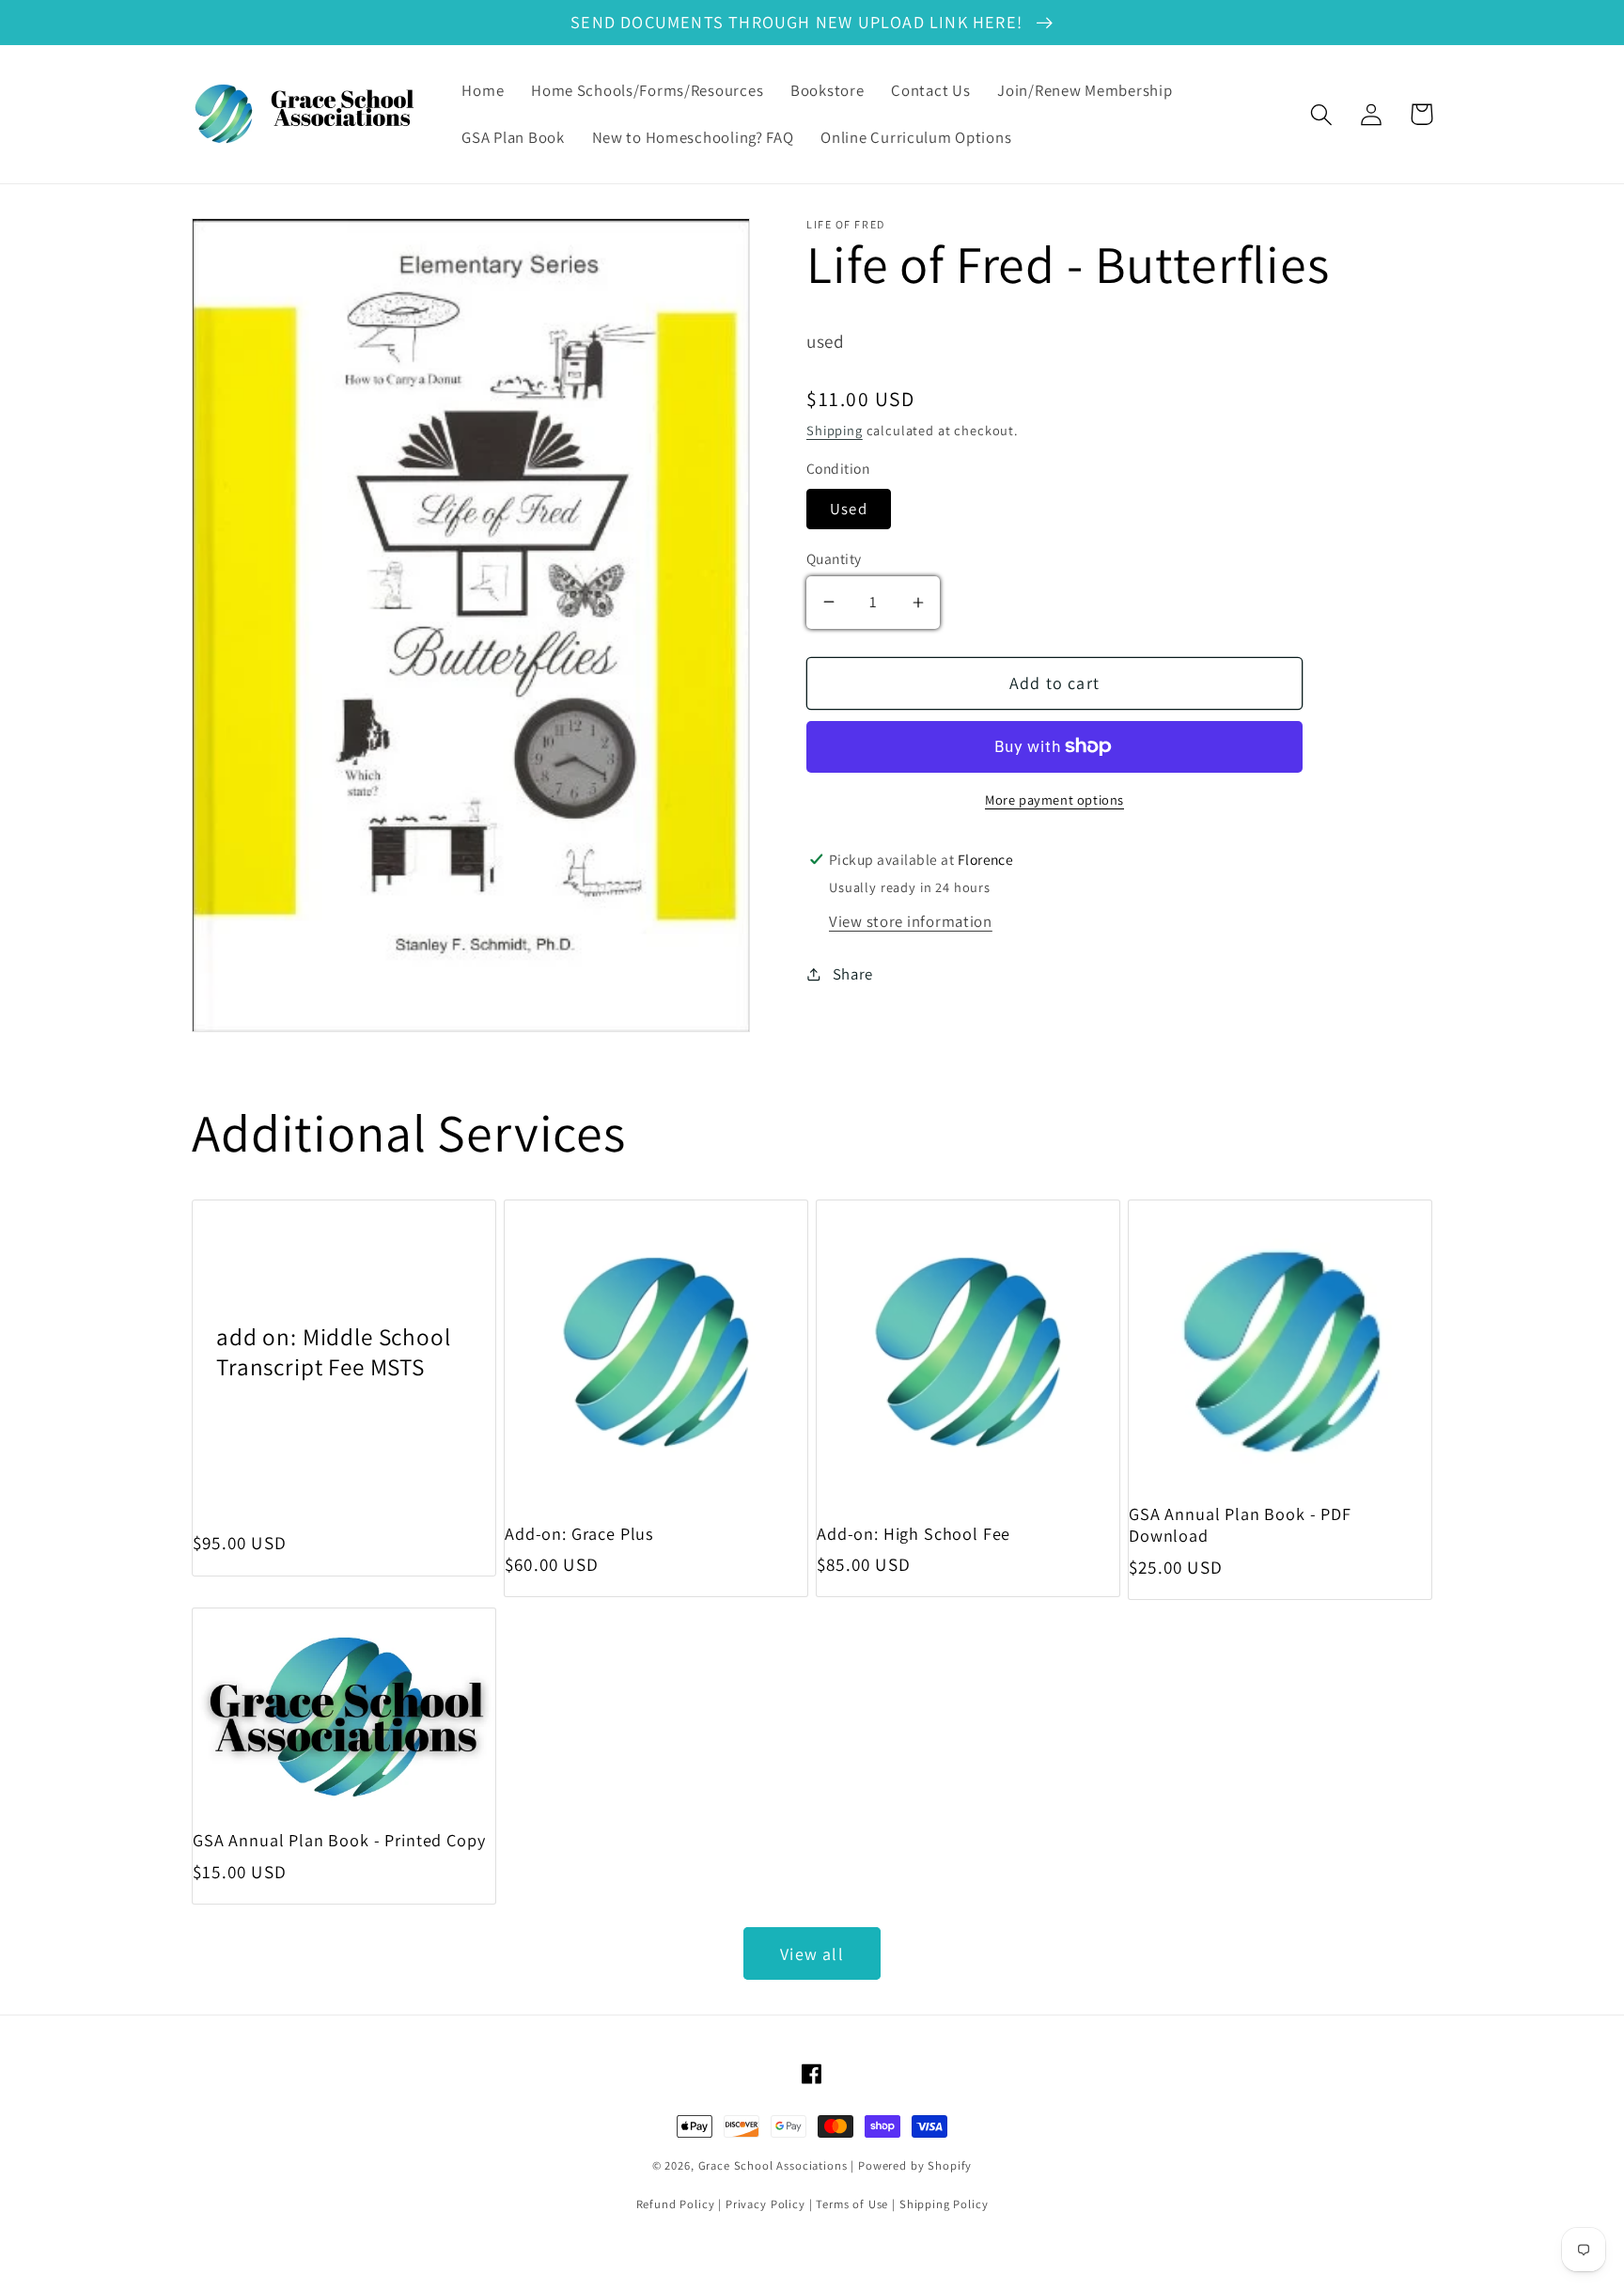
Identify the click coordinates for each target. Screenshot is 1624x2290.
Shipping (835, 430)
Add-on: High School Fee (913, 1534)
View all (812, 1954)
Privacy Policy (765, 2204)
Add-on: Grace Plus (579, 1534)
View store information (911, 921)
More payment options (1054, 800)
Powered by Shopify (915, 2165)
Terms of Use (852, 2204)
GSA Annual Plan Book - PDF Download (1240, 1525)
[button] (1322, 114)
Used (849, 509)
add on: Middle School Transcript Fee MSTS (334, 1351)
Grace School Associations (773, 2165)
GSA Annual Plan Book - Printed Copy (339, 1840)
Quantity (834, 558)
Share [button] (853, 974)
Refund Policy (676, 2204)
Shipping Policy (944, 2204)
